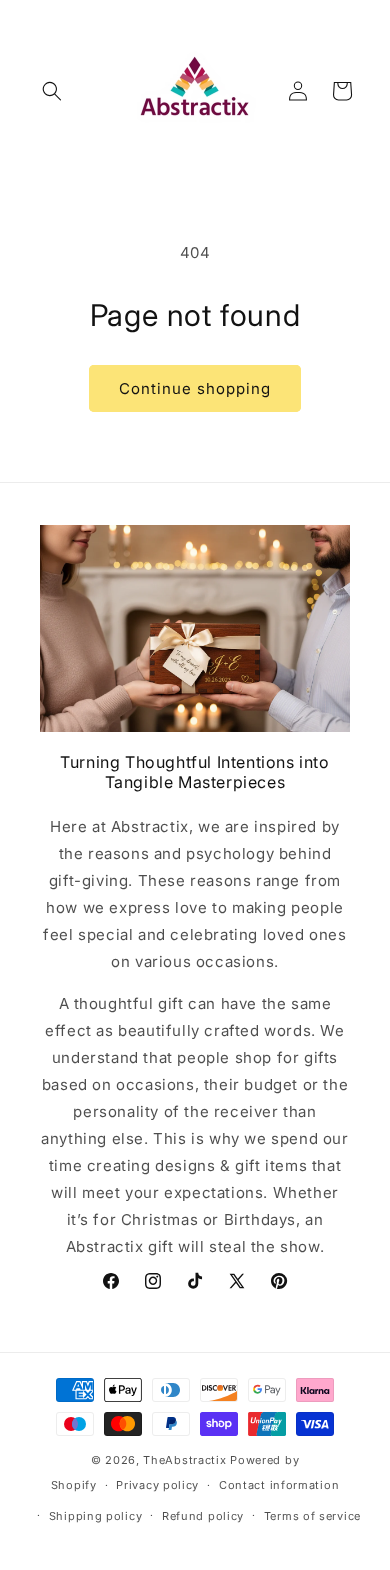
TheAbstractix (184, 1460)
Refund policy (203, 1516)
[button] (52, 91)
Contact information (279, 1485)
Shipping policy (96, 1516)
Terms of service (312, 1516)
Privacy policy (157, 1485)
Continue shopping (195, 388)
